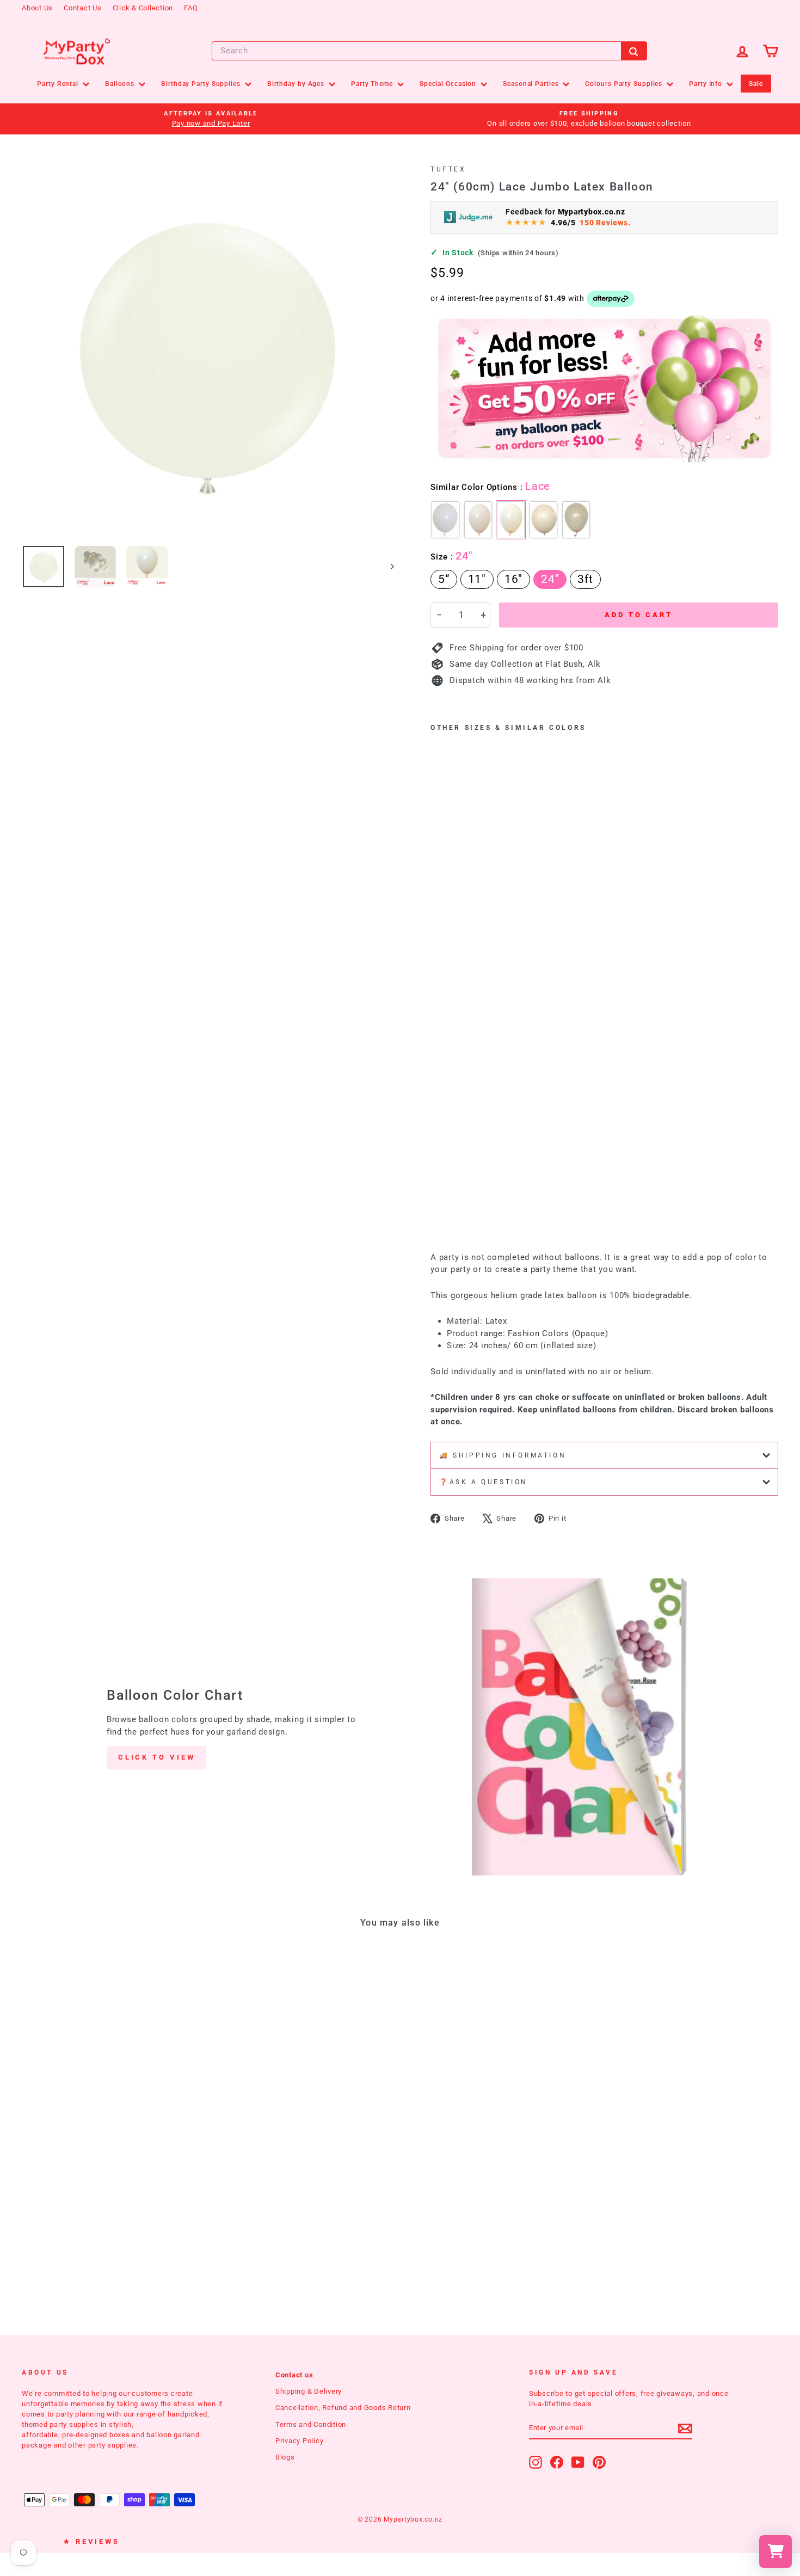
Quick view (112, 2125)
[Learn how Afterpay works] (611, 299)
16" (513, 579)
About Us (37, 8)
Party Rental (59, 84)
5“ (444, 579)
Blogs (285, 2457)
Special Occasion (449, 84)
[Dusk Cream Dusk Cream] (478, 520)
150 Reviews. (605, 223)
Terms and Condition (311, 2424)
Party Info (707, 84)
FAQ (191, 8)
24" (550, 579)
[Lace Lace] (511, 520)
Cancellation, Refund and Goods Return (343, 2408)
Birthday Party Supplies (202, 84)
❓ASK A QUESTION (484, 1482)
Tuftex (448, 169)
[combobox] (429, 51)
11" (477, 579)
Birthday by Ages (297, 84)
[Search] (634, 51)
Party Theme (373, 84)
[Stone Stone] (576, 520)
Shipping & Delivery (309, 2391)
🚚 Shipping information (503, 1455)
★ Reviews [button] (91, 2541)
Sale (756, 84)
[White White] (445, 520)
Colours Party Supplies (625, 84)
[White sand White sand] (543, 520)
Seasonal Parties (532, 84)
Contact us (294, 2375)
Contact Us (83, 8)
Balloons (121, 84)
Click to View (157, 1757)
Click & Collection (143, 8)
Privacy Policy (300, 2441)
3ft (585, 579)
